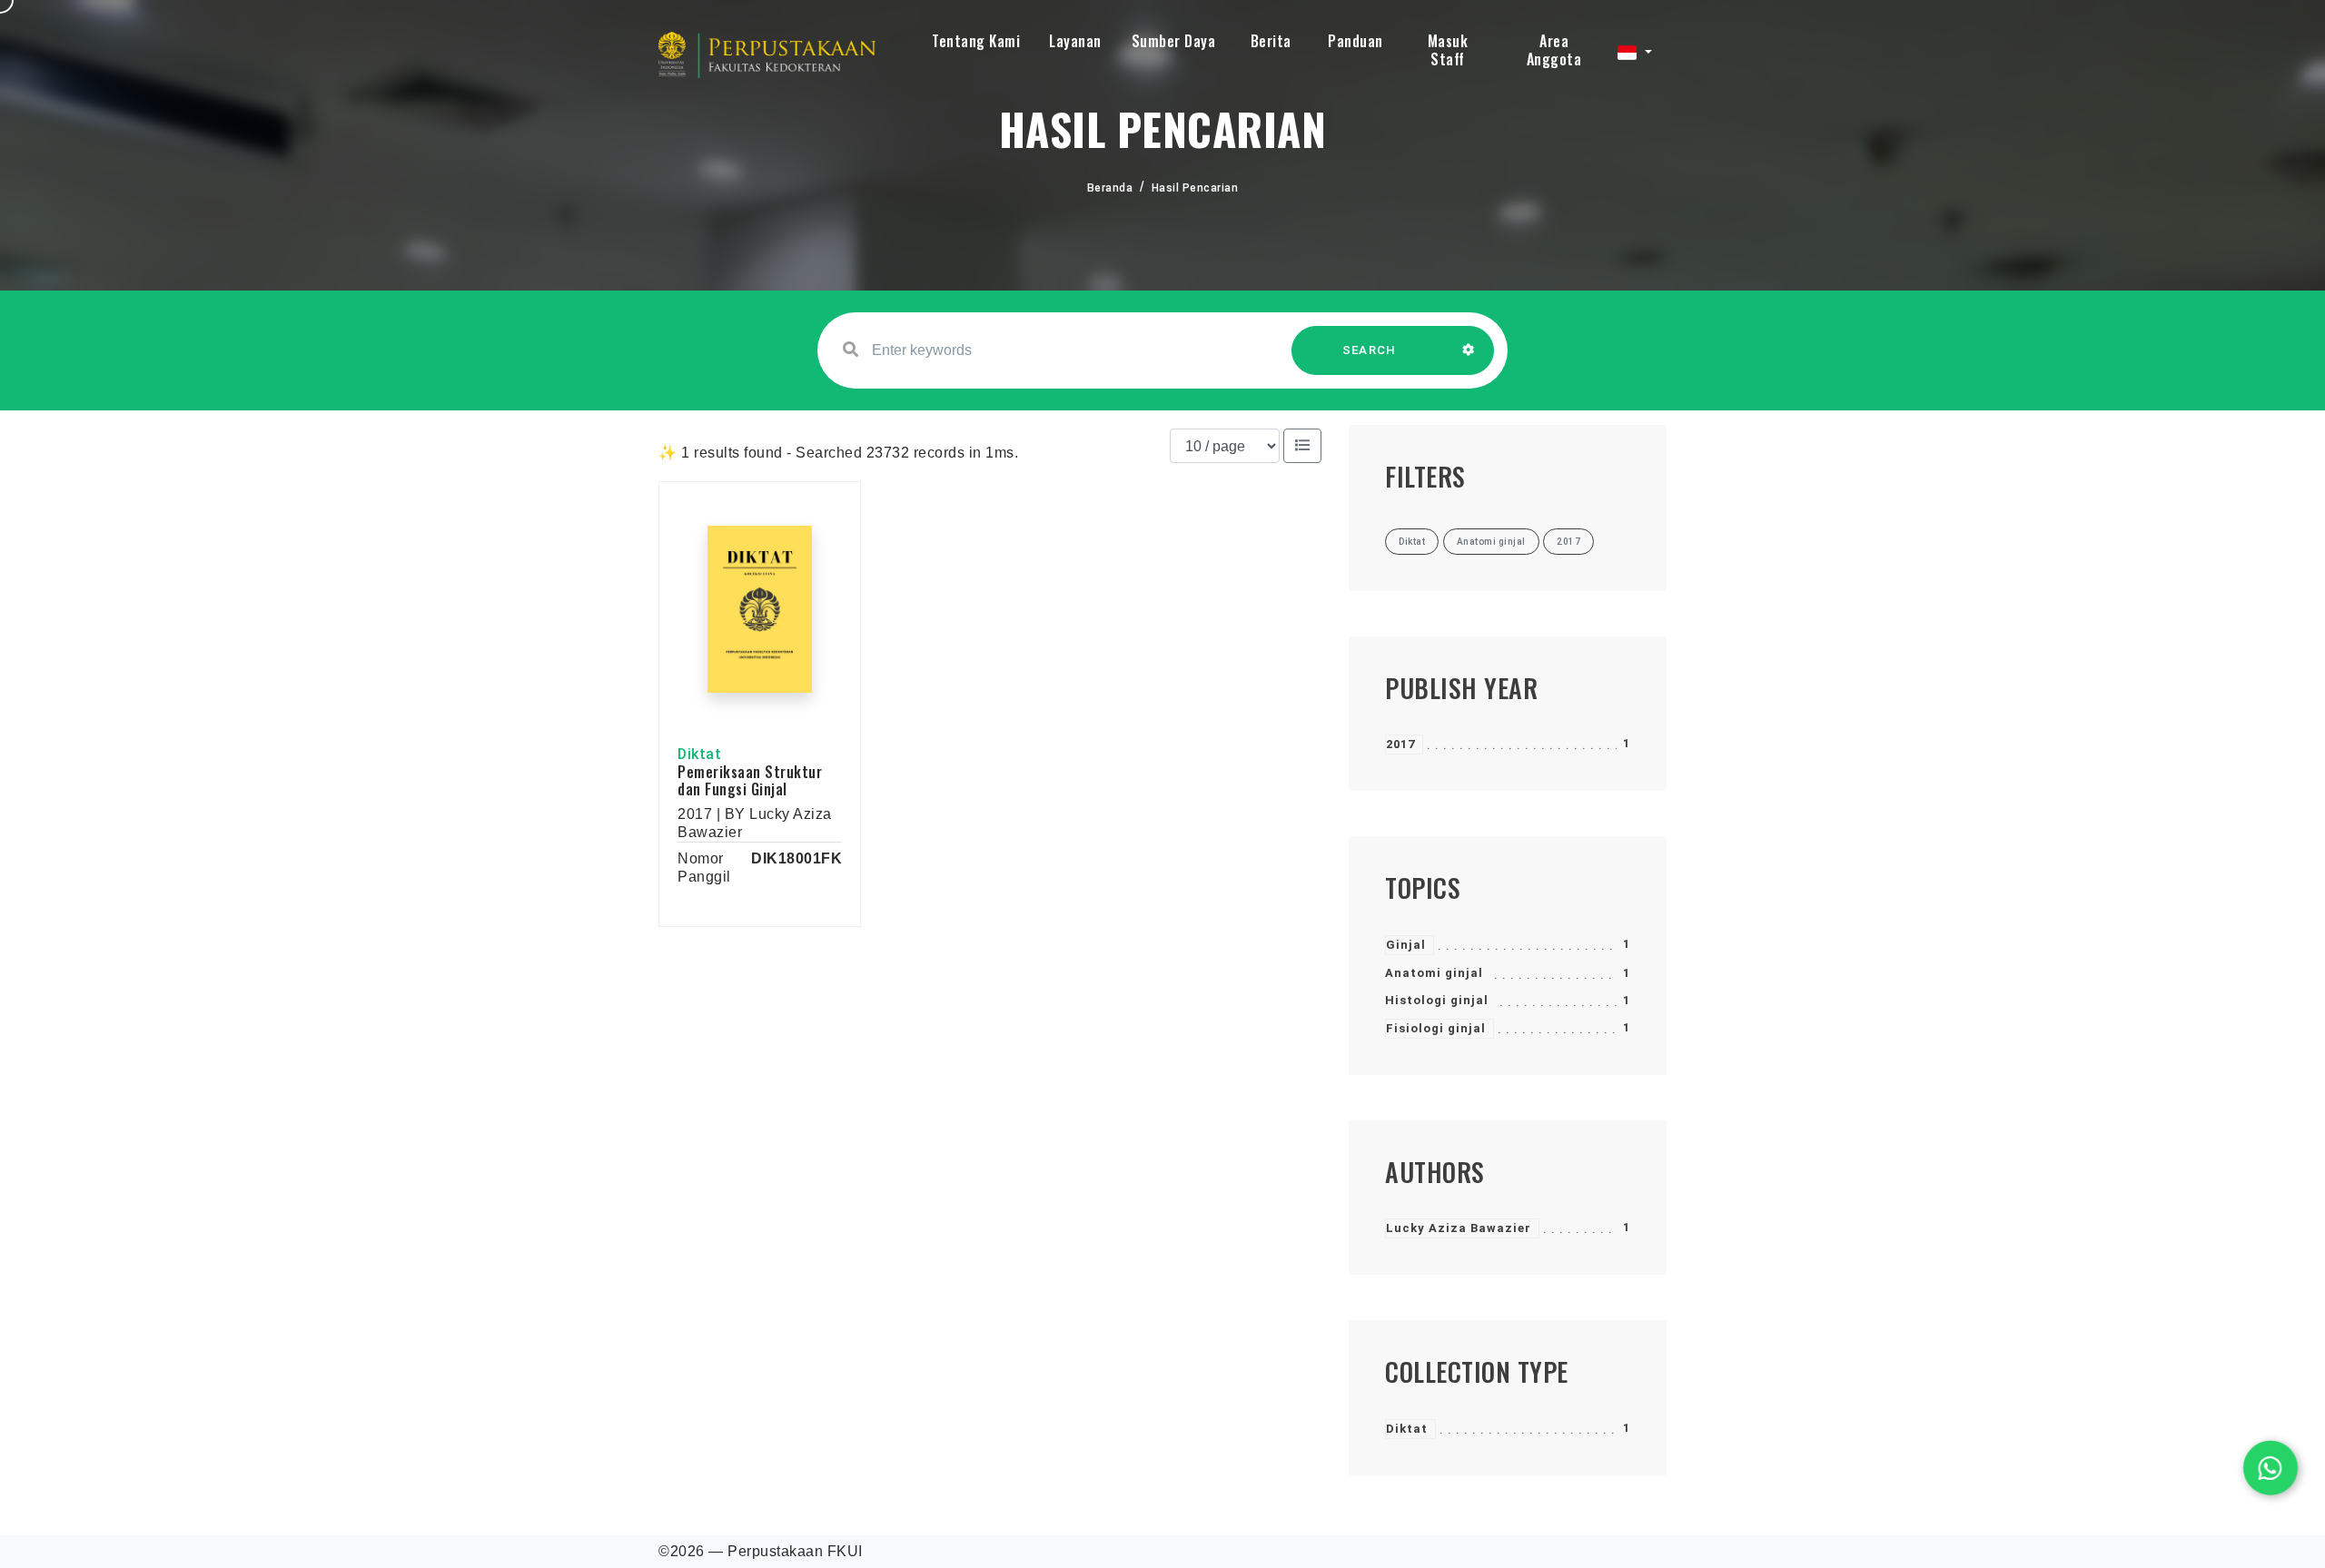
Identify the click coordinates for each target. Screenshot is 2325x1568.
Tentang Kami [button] (976, 41)
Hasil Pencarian (1195, 188)
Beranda (1110, 188)
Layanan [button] (1075, 41)
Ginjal (1406, 945)
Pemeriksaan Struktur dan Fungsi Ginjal (750, 780)
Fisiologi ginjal (1436, 1028)
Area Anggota (1554, 50)
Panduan (1355, 41)
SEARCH (1370, 350)
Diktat (1407, 1429)
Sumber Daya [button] (1174, 41)
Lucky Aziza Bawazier (1459, 1228)
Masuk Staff (1448, 50)
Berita (1271, 41)
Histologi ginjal (1437, 1000)
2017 (1400, 744)
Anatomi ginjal (1434, 973)
